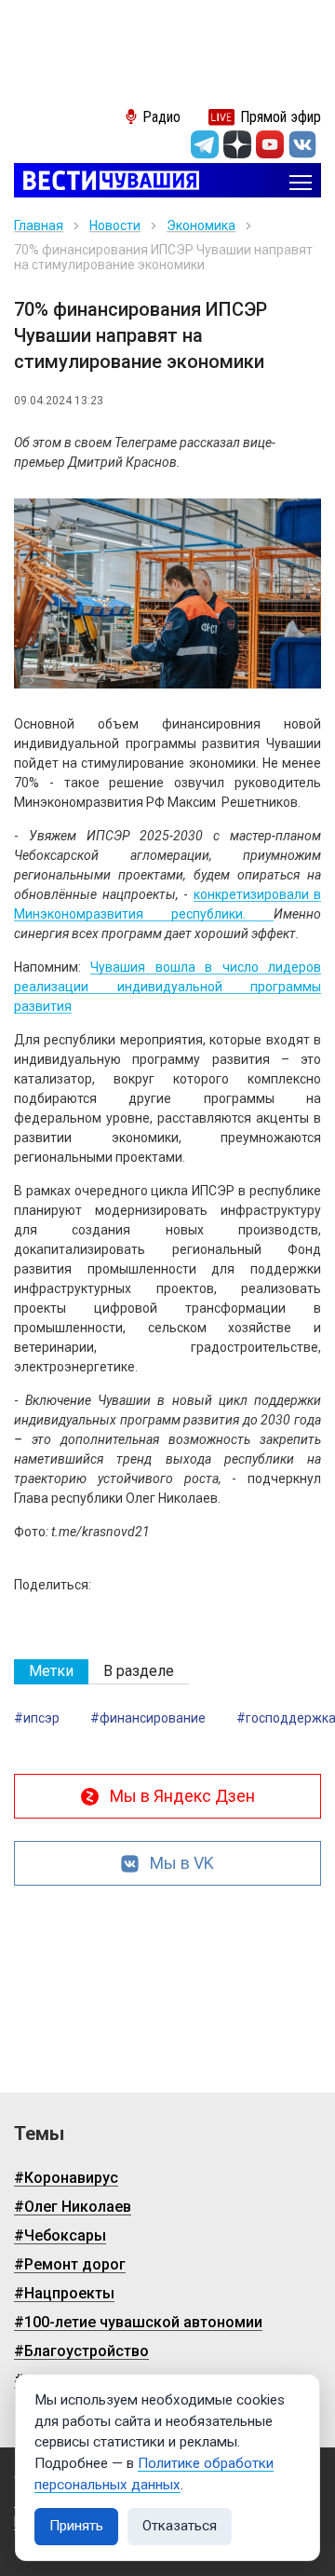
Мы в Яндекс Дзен (182, 1796)
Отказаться (180, 2526)
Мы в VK (182, 1863)
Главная (39, 225)
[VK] (302, 144)
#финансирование (148, 1718)
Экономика (201, 225)
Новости (115, 225)
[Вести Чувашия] (107, 182)
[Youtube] (270, 144)
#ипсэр (37, 1718)
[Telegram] (205, 144)
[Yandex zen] (237, 144)
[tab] (51, 1672)
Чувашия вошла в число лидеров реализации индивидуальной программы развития (167, 987)
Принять (76, 2526)
